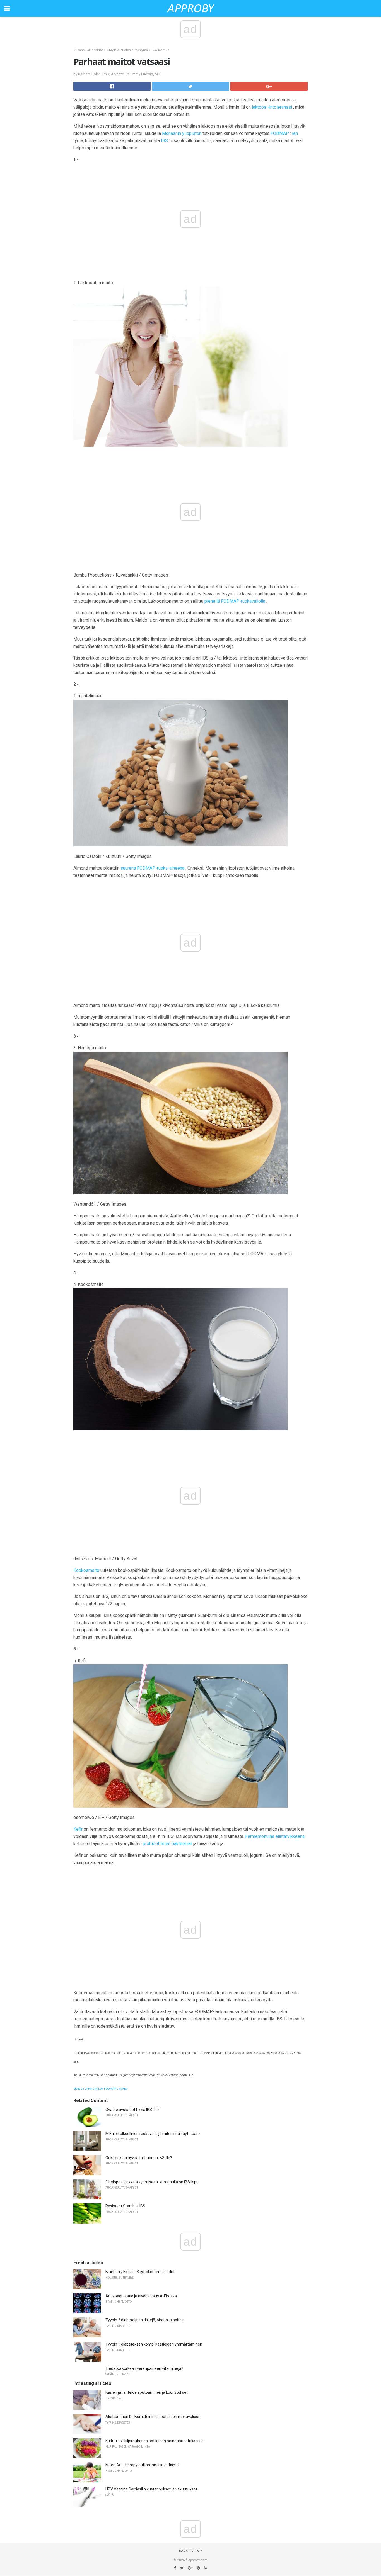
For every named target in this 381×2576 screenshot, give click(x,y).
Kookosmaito (86, 1570)
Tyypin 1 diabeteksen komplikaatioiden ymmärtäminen (154, 2344)
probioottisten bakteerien (167, 1844)
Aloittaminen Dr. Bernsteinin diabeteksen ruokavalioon (153, 2417)
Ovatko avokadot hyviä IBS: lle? (132, 2110)
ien (295, 133)
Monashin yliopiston (182, 133)
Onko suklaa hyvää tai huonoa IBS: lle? (139, 2158)
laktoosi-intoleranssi (272, 107)
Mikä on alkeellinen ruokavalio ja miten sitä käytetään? (153, 2134)
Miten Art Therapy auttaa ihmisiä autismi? (142, 2465)
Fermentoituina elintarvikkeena (275, 1836)
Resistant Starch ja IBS (125, 2206)
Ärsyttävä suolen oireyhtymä (127, 50)
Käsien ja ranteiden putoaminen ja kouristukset (147, 2392)
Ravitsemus (161, 50)
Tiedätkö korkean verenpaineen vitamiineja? (144, 2368)
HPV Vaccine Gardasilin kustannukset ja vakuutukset (151, 2489)
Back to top (191, 2551)
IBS (164, 141)
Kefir (78, 1829)
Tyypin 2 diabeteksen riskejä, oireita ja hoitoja (145, 2320)
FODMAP (280, 133)
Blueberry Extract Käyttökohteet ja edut (140, 2272)
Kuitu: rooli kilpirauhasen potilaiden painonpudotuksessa (155, 2441)
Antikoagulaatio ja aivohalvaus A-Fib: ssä (141, 2296)
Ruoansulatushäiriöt (88, 50)
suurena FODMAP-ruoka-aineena (152, 868)
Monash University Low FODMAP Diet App (100, 2089)
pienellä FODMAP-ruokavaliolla (235, 601)
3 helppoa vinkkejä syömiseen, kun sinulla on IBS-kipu (152, 2182)
